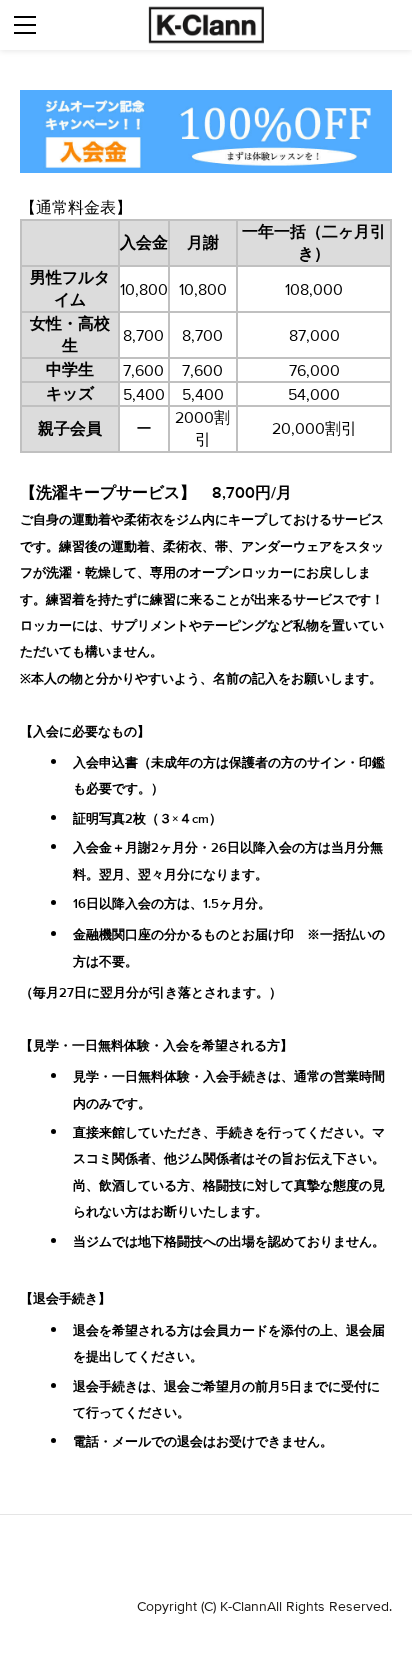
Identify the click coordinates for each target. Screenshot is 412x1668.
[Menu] (25, 25)
